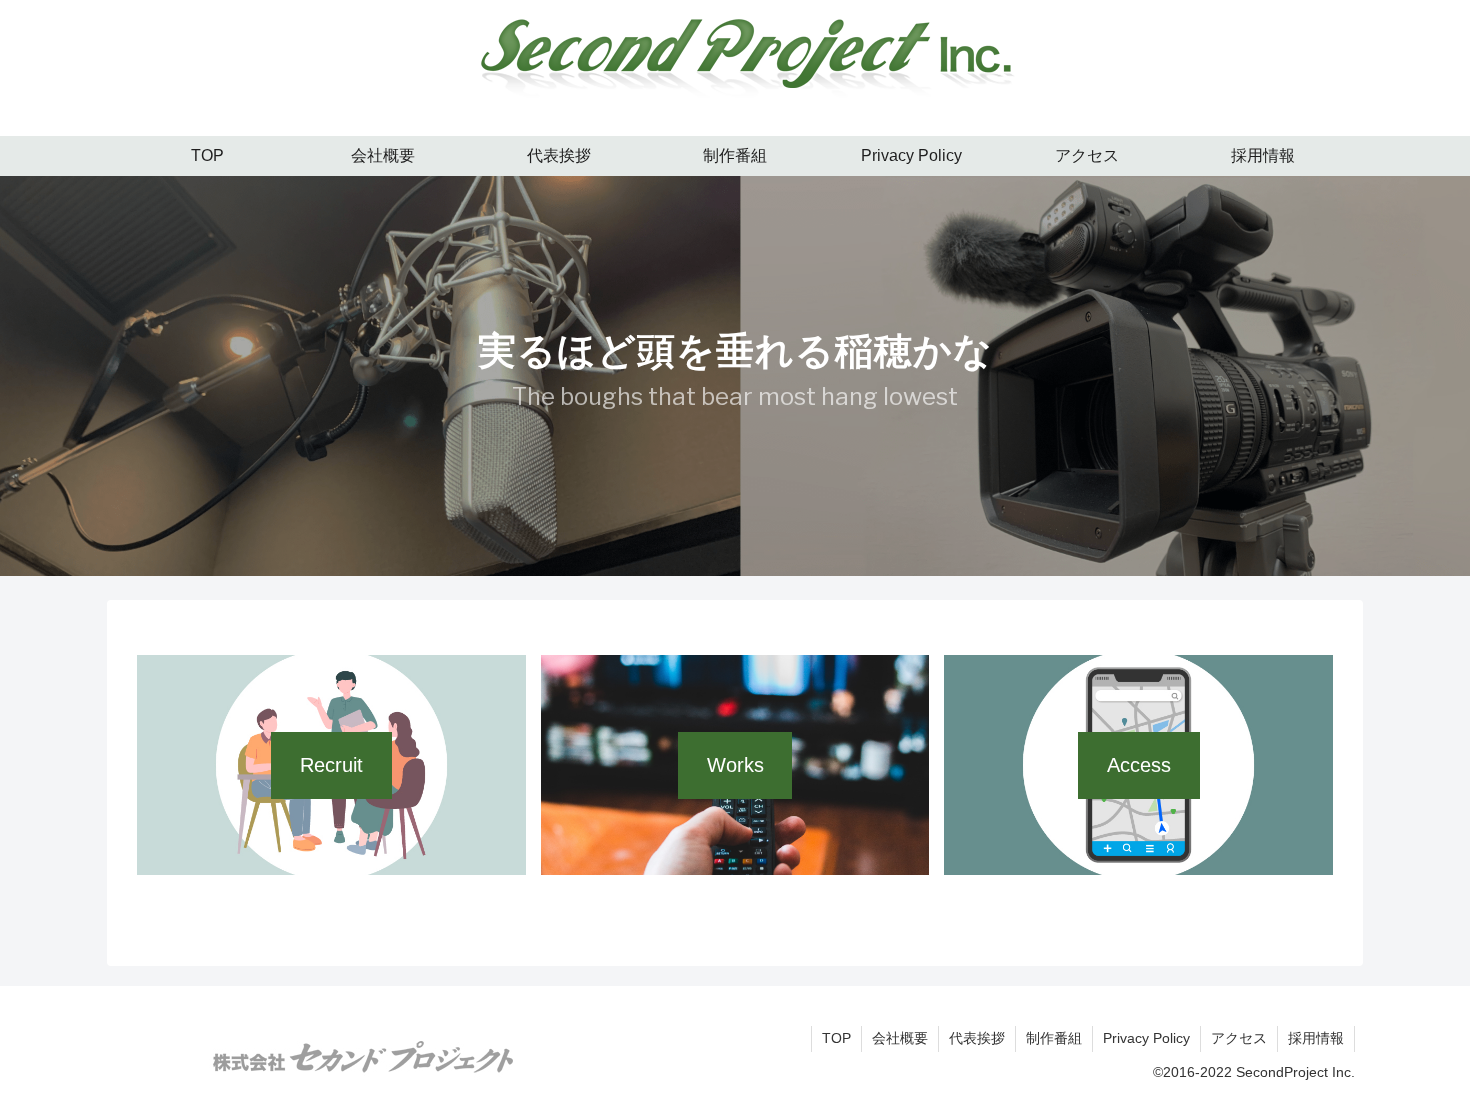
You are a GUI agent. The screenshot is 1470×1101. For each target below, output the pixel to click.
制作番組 (1054, 1038)
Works (735, 765)
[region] (735, 376)
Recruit (331, 765)
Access (1139, 765)
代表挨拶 (977, 1038)
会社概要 (900, 1038)
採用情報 (1316, 1038)
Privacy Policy (1146, 1038)
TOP (836, 1038)
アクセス (1239, 1038)
